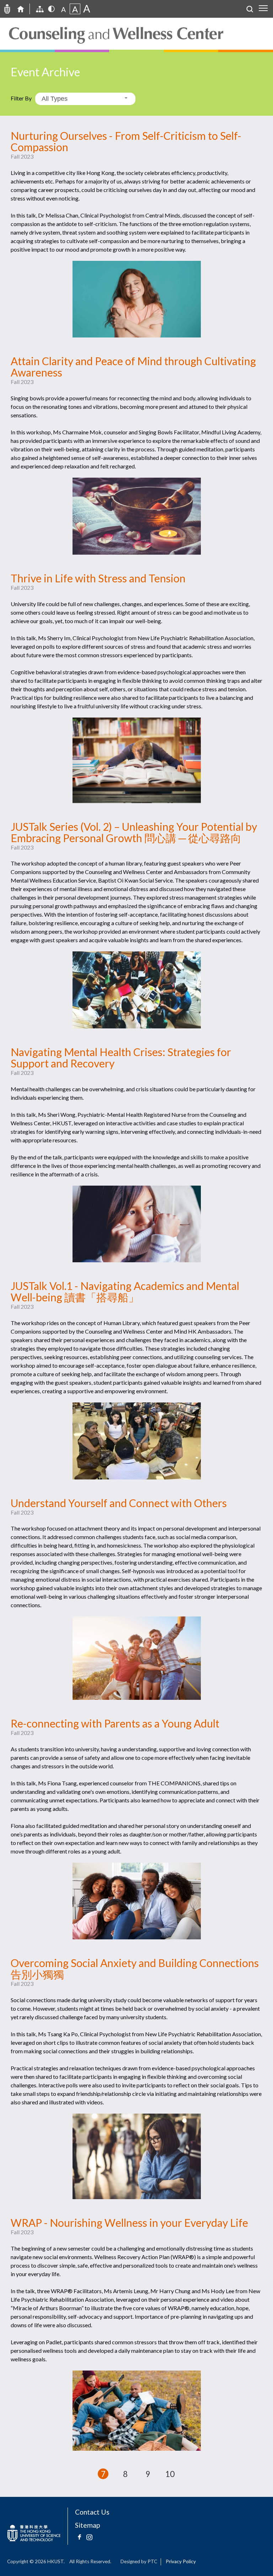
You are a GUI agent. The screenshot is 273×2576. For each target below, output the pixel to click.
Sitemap (87, 2525)
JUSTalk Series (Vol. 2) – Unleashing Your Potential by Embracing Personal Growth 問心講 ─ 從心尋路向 (134, 832)
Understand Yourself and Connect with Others (119, 1503)
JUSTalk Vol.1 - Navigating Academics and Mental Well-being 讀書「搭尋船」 (125, 1291)
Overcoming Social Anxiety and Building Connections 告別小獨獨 (135, 1968)
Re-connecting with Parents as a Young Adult (115, 1723)
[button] (187, 2474)
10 (170, 2474)
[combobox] (85, 99)
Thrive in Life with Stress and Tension (98, 578)
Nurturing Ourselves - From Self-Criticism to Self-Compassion (126, 141)
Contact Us (92, 2512)
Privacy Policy (181, 2561)
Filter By (21, 98)
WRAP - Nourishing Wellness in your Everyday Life (129, 2223)
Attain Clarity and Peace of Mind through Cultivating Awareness (133, 367)
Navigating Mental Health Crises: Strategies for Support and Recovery (121, 1058)
